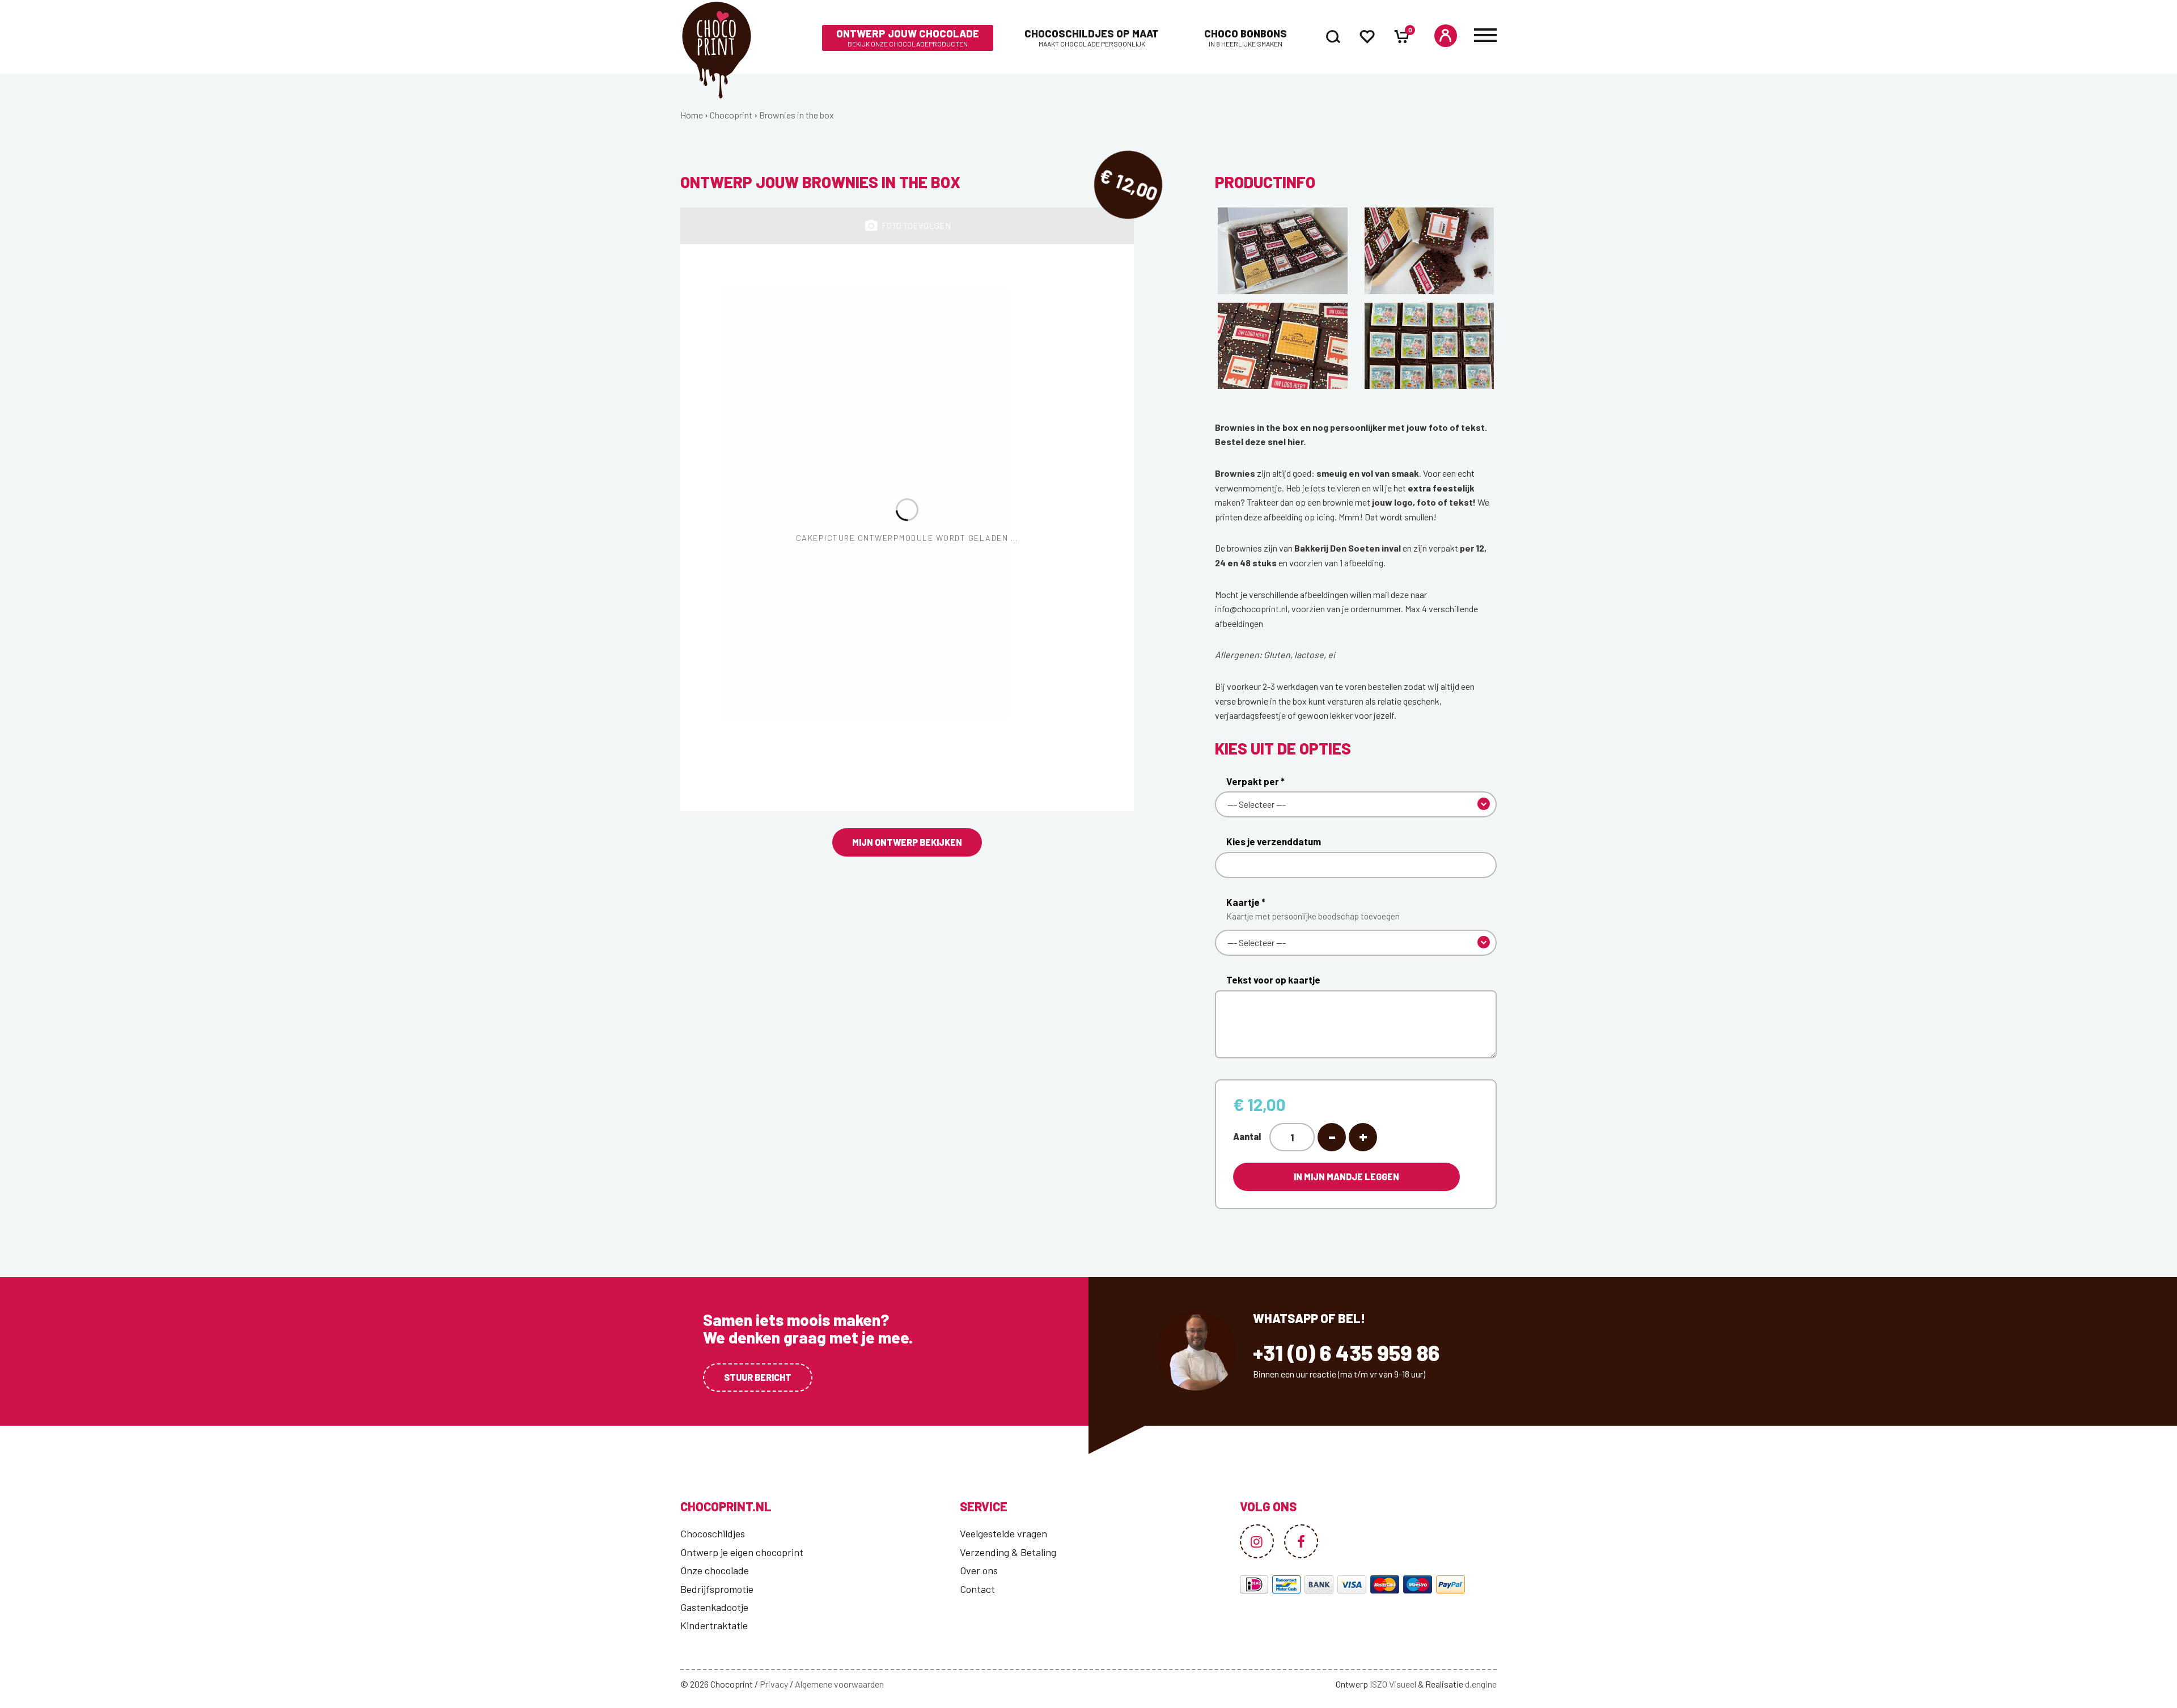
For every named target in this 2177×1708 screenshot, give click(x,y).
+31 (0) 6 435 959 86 (1346, 1353)
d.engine (1481, 1684)
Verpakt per (1255, 781)
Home (692, 115)
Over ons (979, 1570)
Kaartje (1313, 909)
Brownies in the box (797, 115)
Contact (977, 1589)
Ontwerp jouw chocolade (908, 38)
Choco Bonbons (1246, 38)
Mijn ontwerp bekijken (907, 842)
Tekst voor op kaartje (1273, 980)
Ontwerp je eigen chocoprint (742, 1552)
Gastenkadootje (714, 1607)
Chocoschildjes (713, 1533)
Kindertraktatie (714, 1625)
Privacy (774, 1684)
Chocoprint (731, 115)
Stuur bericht (758, 1377)
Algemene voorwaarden (839, 1684)
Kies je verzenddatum (1274, 841)
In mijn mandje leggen (1346, 1177)
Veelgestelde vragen (1003, 1533)
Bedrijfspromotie (717, 1589)
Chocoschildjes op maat (1092, 38)
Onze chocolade (715, 1570)
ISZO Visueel (1393, 1684)
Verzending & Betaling (1008, 1552)
